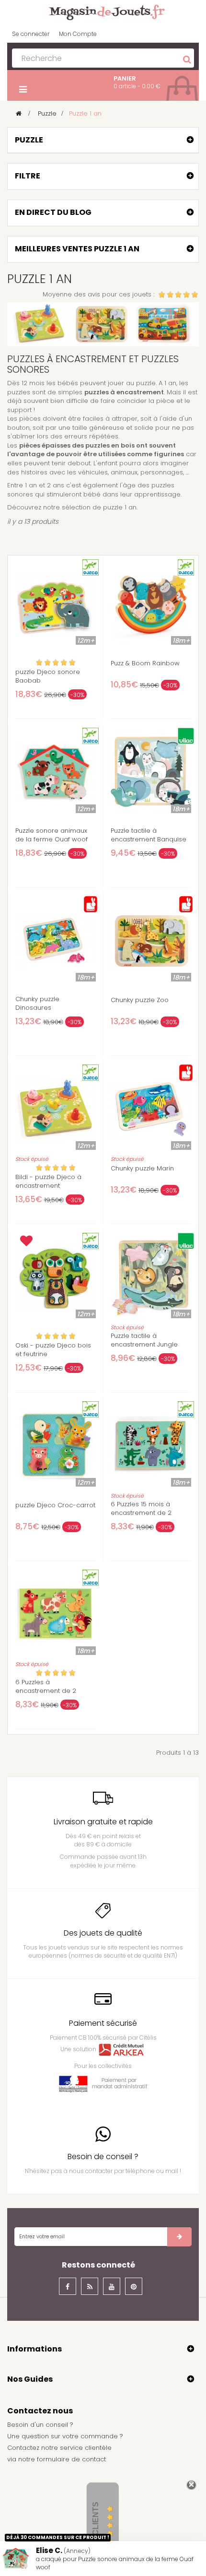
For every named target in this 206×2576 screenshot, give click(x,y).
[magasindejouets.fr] (103, 12)
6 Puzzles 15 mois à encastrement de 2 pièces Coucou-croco (146, 1513)
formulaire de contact (71, 2459)
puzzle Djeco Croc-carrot (55, 1505)
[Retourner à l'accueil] (19, 113)
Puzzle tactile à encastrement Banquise (149, 835)
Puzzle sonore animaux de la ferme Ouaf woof (51, 835)
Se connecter (31, 34)
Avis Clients (96, 2528)
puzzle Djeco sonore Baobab (48, 676)
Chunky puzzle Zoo (140, 1000)
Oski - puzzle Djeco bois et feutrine (53, 1350)
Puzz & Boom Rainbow (145, 663)
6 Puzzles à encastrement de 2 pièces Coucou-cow (48, 1691)
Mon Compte (78, 34)
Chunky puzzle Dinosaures (37, 1004)
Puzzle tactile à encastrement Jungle (144, 1340)
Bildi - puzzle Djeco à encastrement (48, 1182)
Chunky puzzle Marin (142, 1169)
